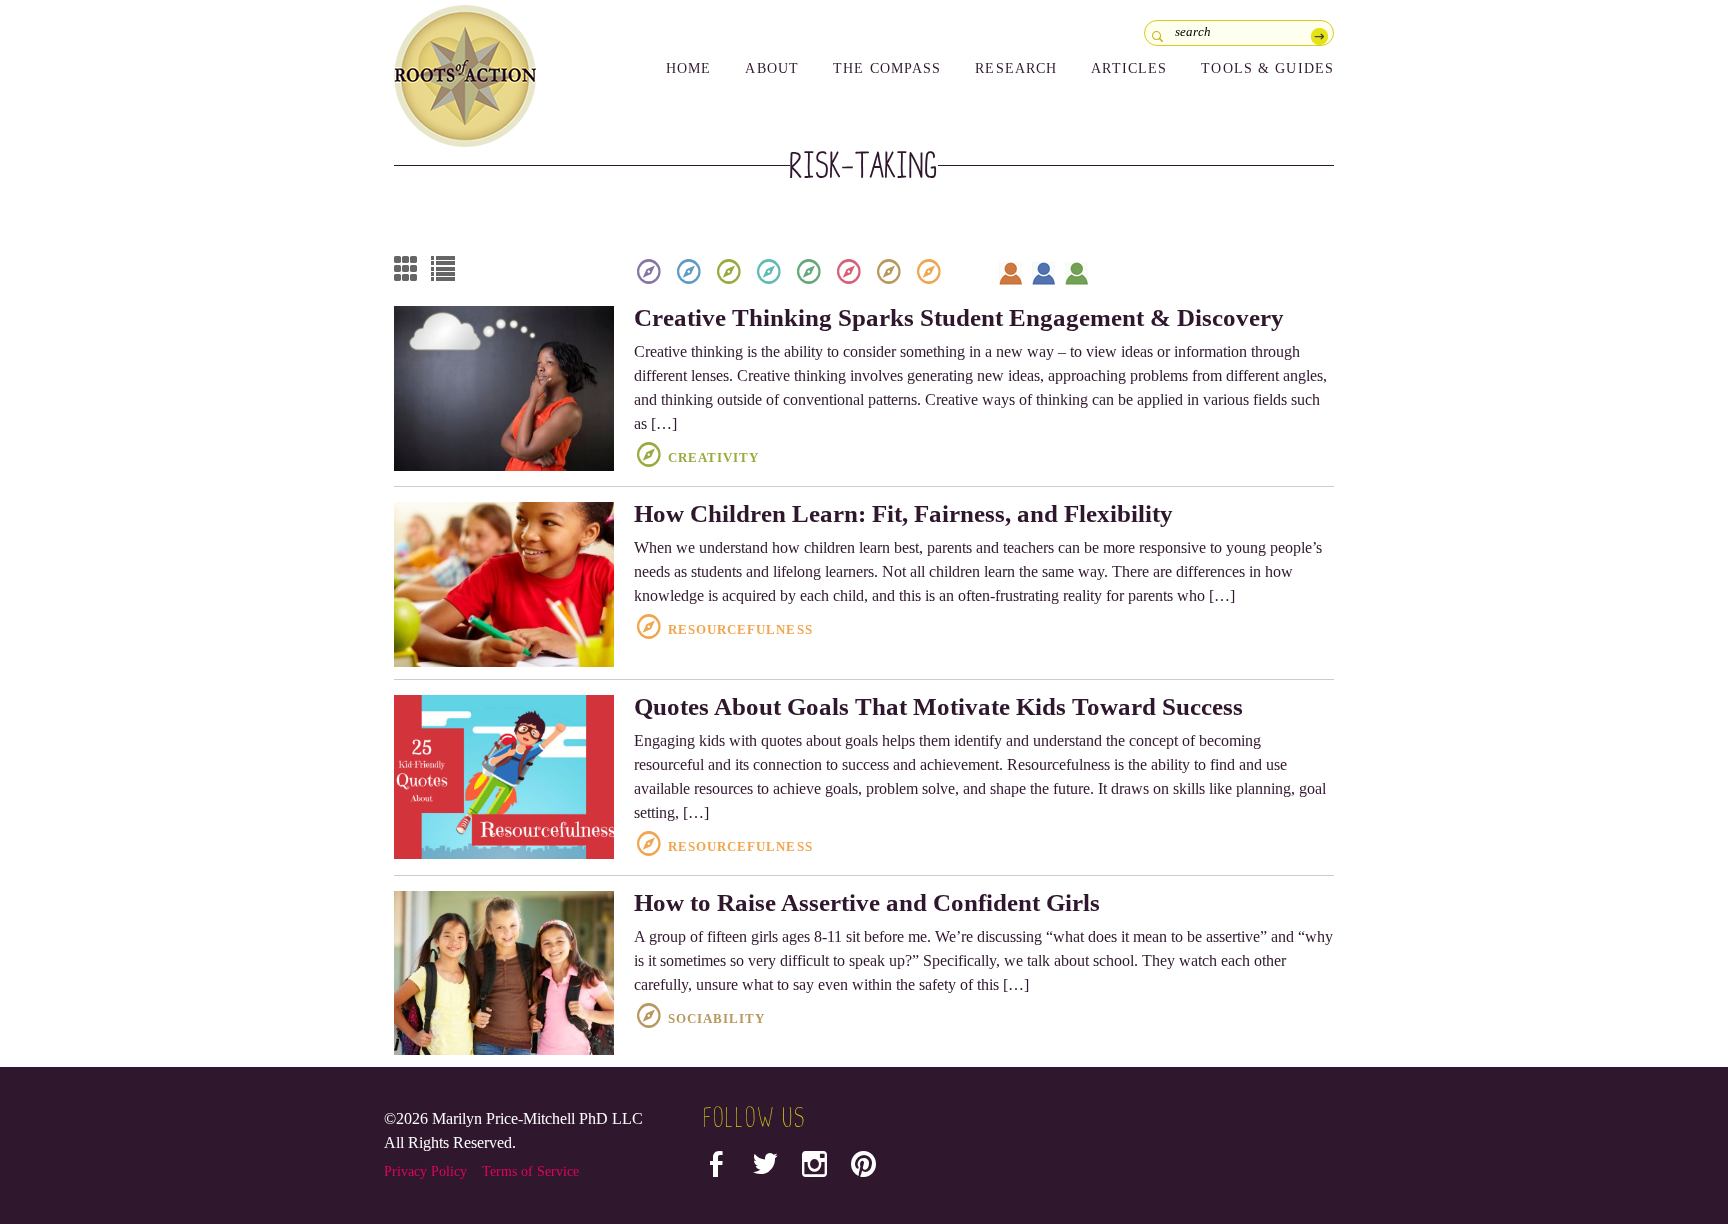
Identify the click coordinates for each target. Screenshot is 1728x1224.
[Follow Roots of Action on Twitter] (765, 1168)
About (772, 68)
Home (688, 68)
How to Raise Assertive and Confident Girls (867, 902)
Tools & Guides (1267, 68)
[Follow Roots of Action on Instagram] (814, 1168)
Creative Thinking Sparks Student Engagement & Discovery (959, 317)
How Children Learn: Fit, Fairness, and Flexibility (903, 513)
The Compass (887, 68)
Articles (1129, 68)
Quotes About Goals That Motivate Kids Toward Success (938, 706)
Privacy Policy (425, 1171)
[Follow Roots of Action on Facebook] (716, 1168)
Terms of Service (530, 1171)
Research (1016, 68)
